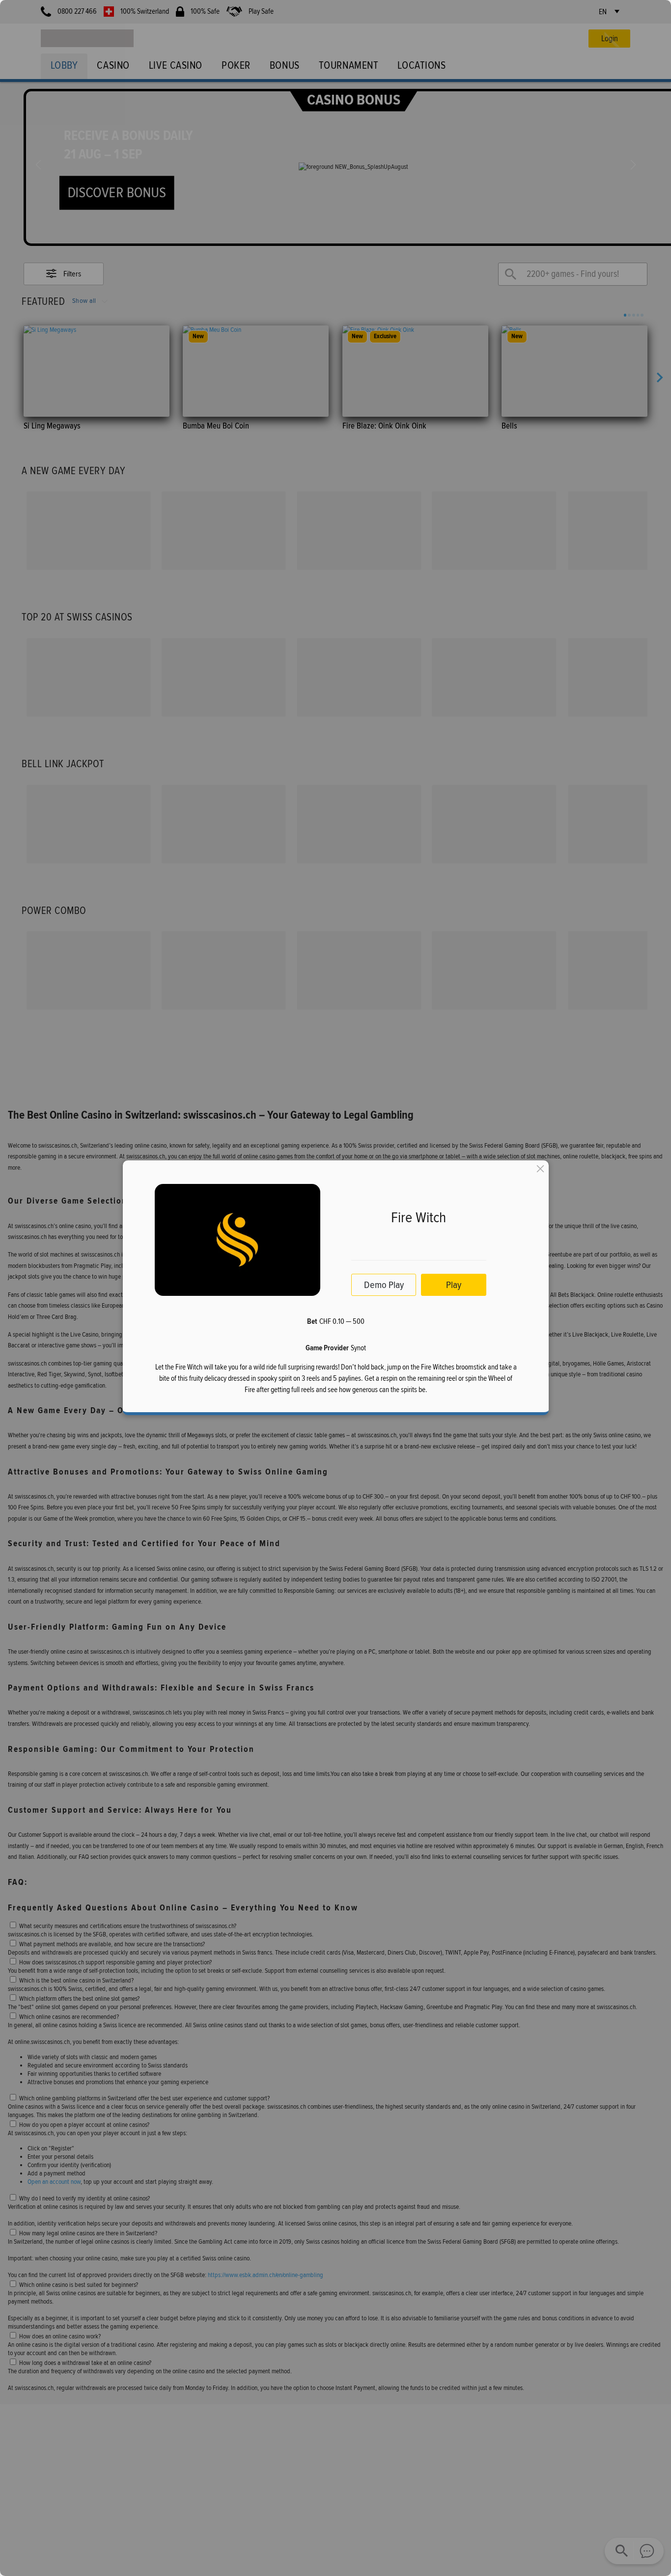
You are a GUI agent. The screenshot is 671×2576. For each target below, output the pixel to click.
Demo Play (383, 1285)
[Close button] (540, 1169)
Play (454, 1285)
